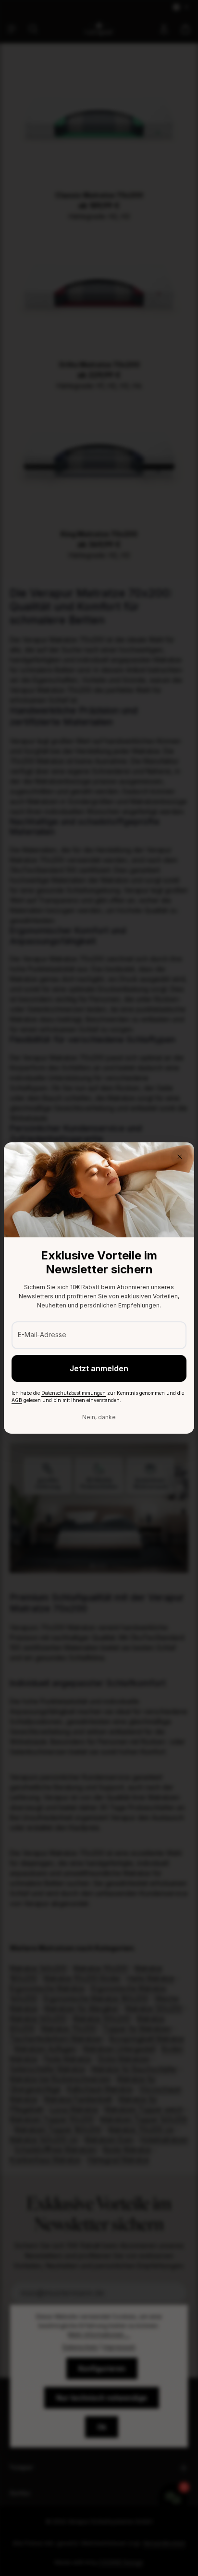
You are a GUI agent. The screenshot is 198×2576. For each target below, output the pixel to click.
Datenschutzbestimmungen (74, 1393)
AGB (17, 1400)
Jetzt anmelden (99, 1368)
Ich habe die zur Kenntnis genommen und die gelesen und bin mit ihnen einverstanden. (98, 1396)
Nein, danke (99, 1417)
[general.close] (180, 1157)
